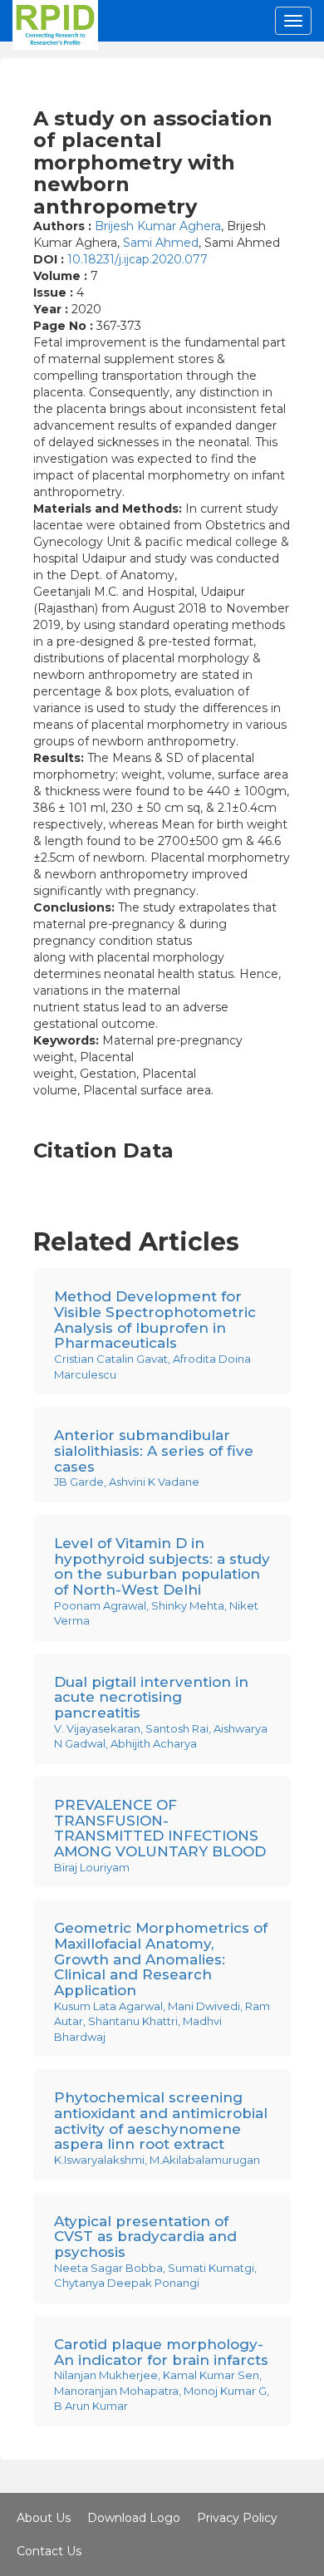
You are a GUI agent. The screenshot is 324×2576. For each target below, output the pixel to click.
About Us (44, 2518)
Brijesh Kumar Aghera (158, 226)
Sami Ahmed (161, 243)
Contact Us (49, 2551)
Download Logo (134, 2518)
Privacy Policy (237, 2518)
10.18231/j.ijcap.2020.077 (137, 259)
